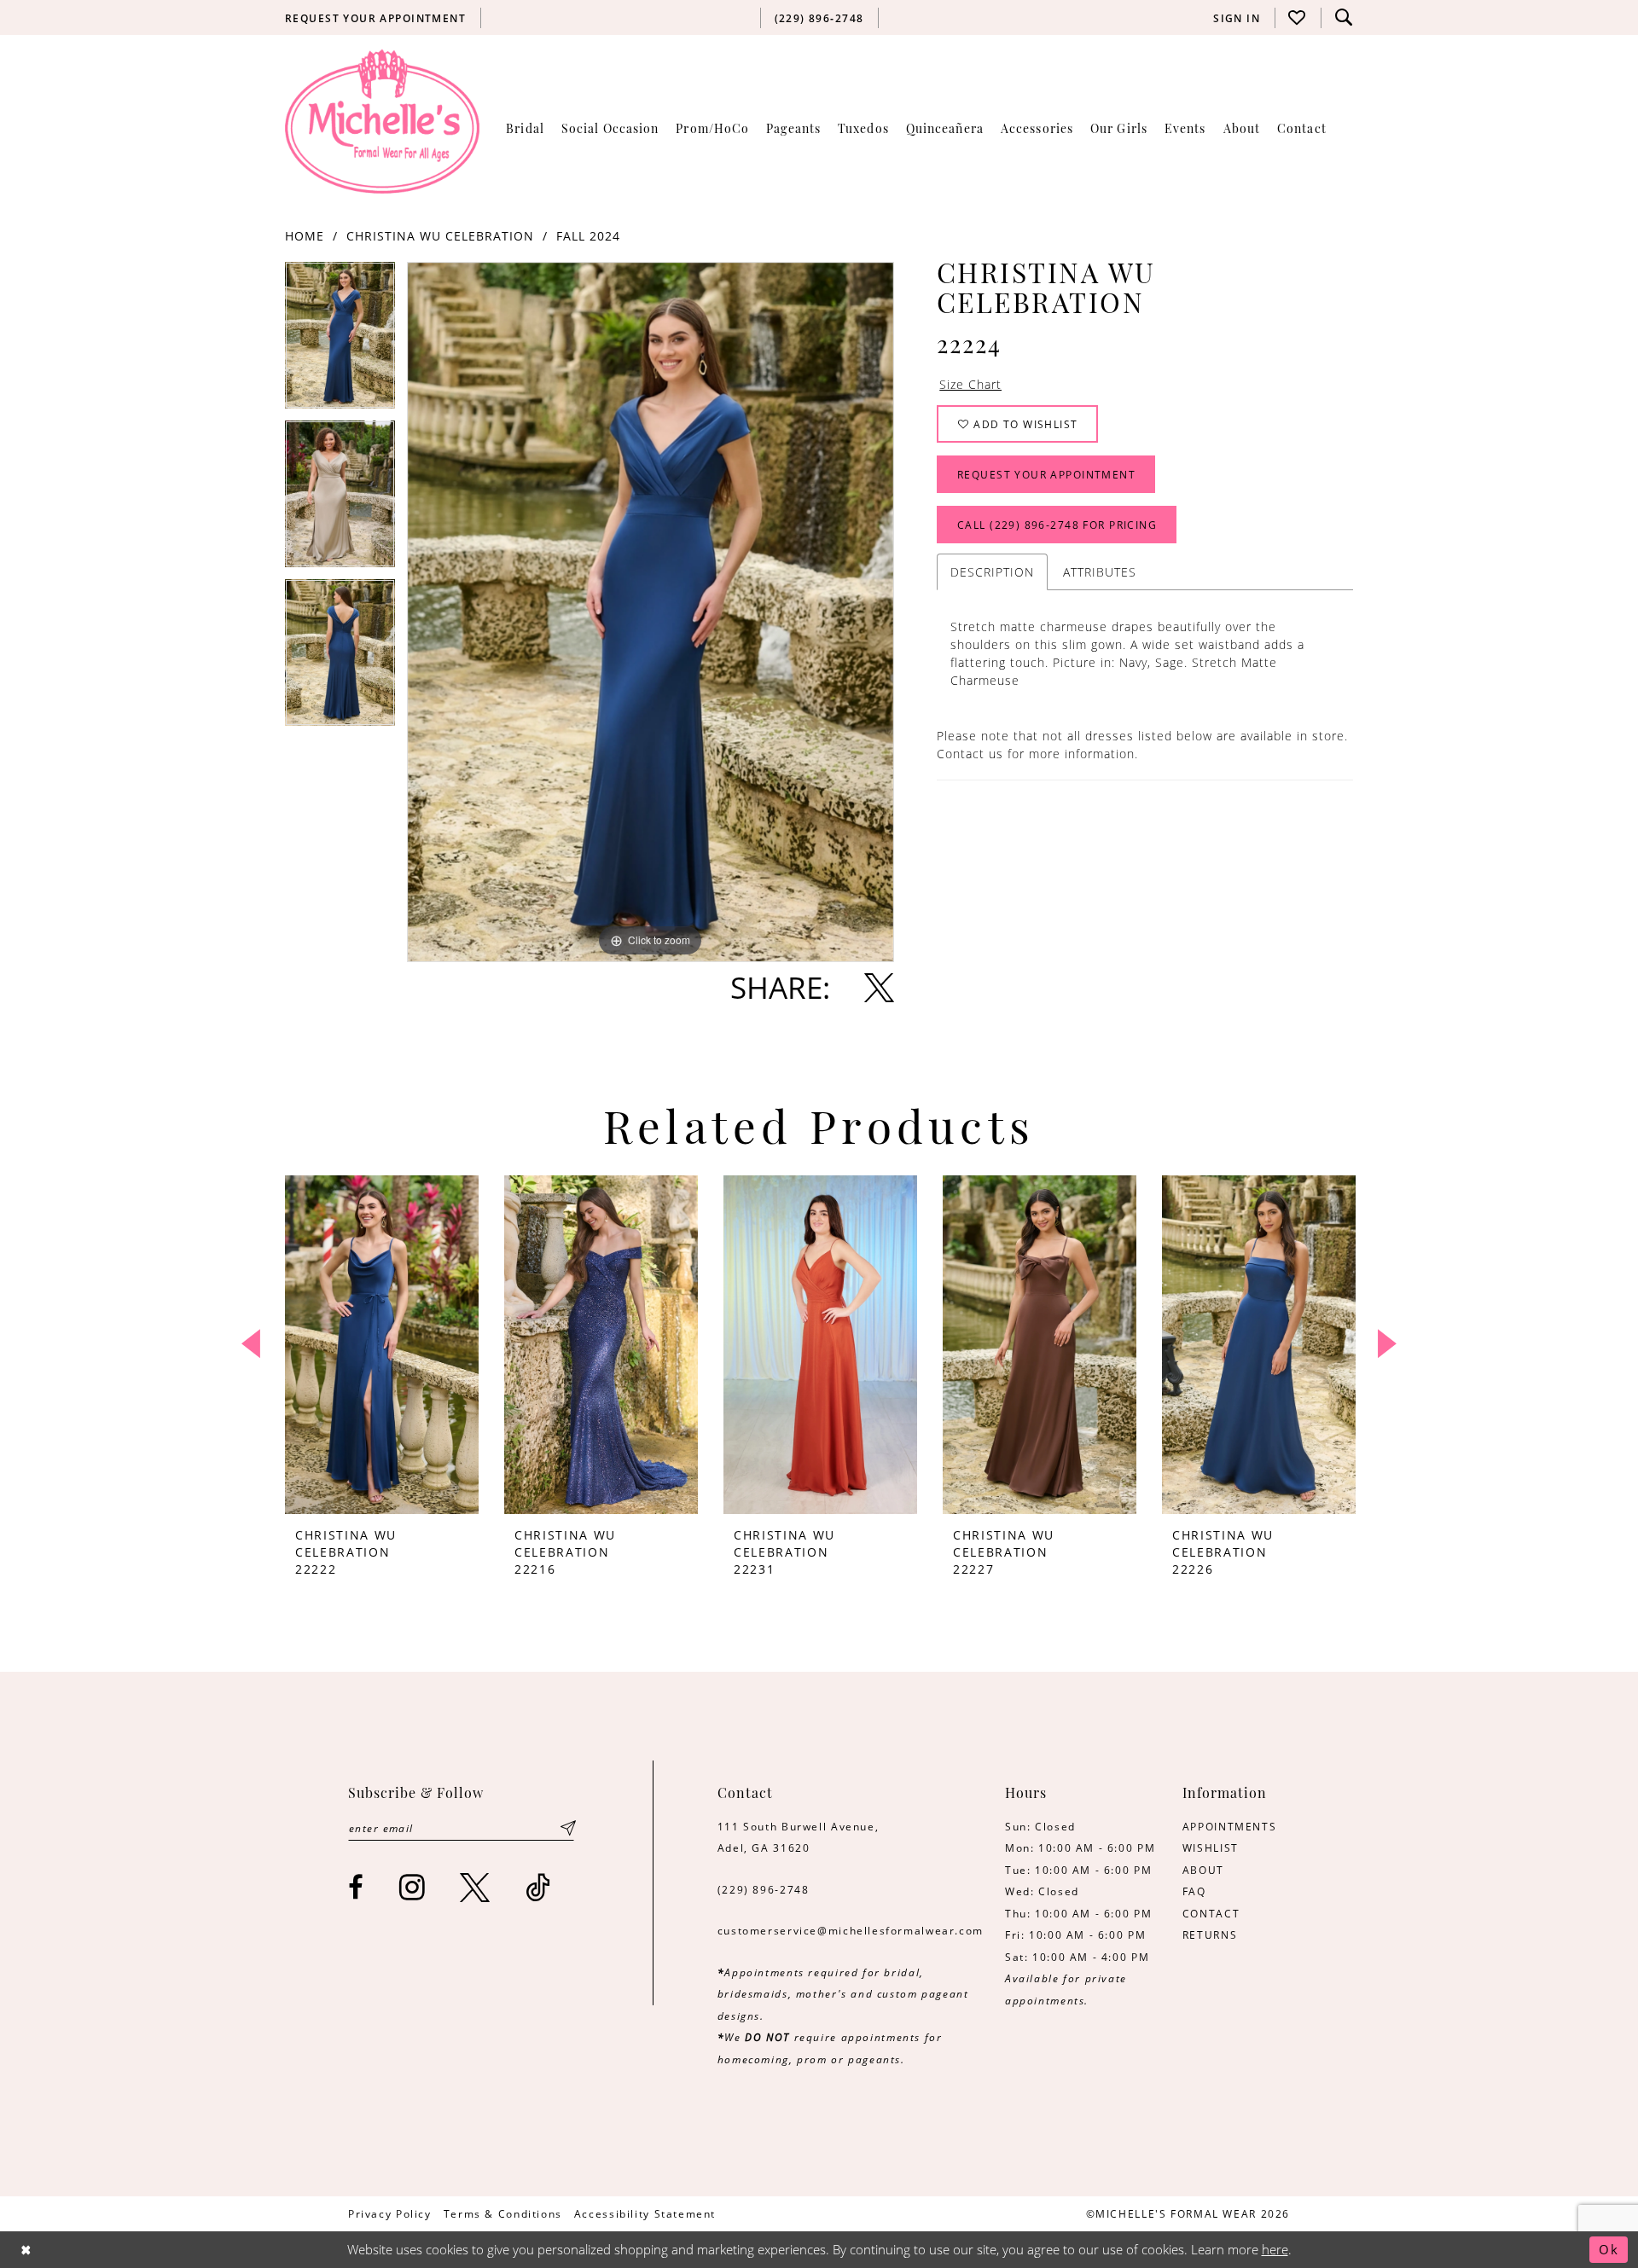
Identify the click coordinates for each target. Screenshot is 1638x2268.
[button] (1237, 18)
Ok (1609, 2249)
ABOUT (1203, 1870)
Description (992, 572)
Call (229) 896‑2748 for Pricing (1057, 525)
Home (305, 236)
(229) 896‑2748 (764, 1889)
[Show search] (1344, 17)
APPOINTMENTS (1229, 1826)
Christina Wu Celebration (440, 236)
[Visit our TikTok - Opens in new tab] (539, 1887)
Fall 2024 (588, 236)
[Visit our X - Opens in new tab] (476, 1887)
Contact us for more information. (1037, 754)
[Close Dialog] (26, 2250)
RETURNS (1210, 1934)
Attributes (1100, 572)
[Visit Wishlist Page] (1298, 17)
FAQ (1194, 1891)
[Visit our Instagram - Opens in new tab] (413, 1887)
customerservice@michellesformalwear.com (851, 1930)
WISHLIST (1211, 1847)
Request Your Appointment (1046, 474)
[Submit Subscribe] (568, 1828)
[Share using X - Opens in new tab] (879, 987)
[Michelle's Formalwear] (382, 121)
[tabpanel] (340, 341)
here (1275, 2249)
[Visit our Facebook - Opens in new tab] (357, 1887)
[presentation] (382, 1345)
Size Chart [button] (970, 384)
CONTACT (1211, 1913)
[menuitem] (376, 18)
